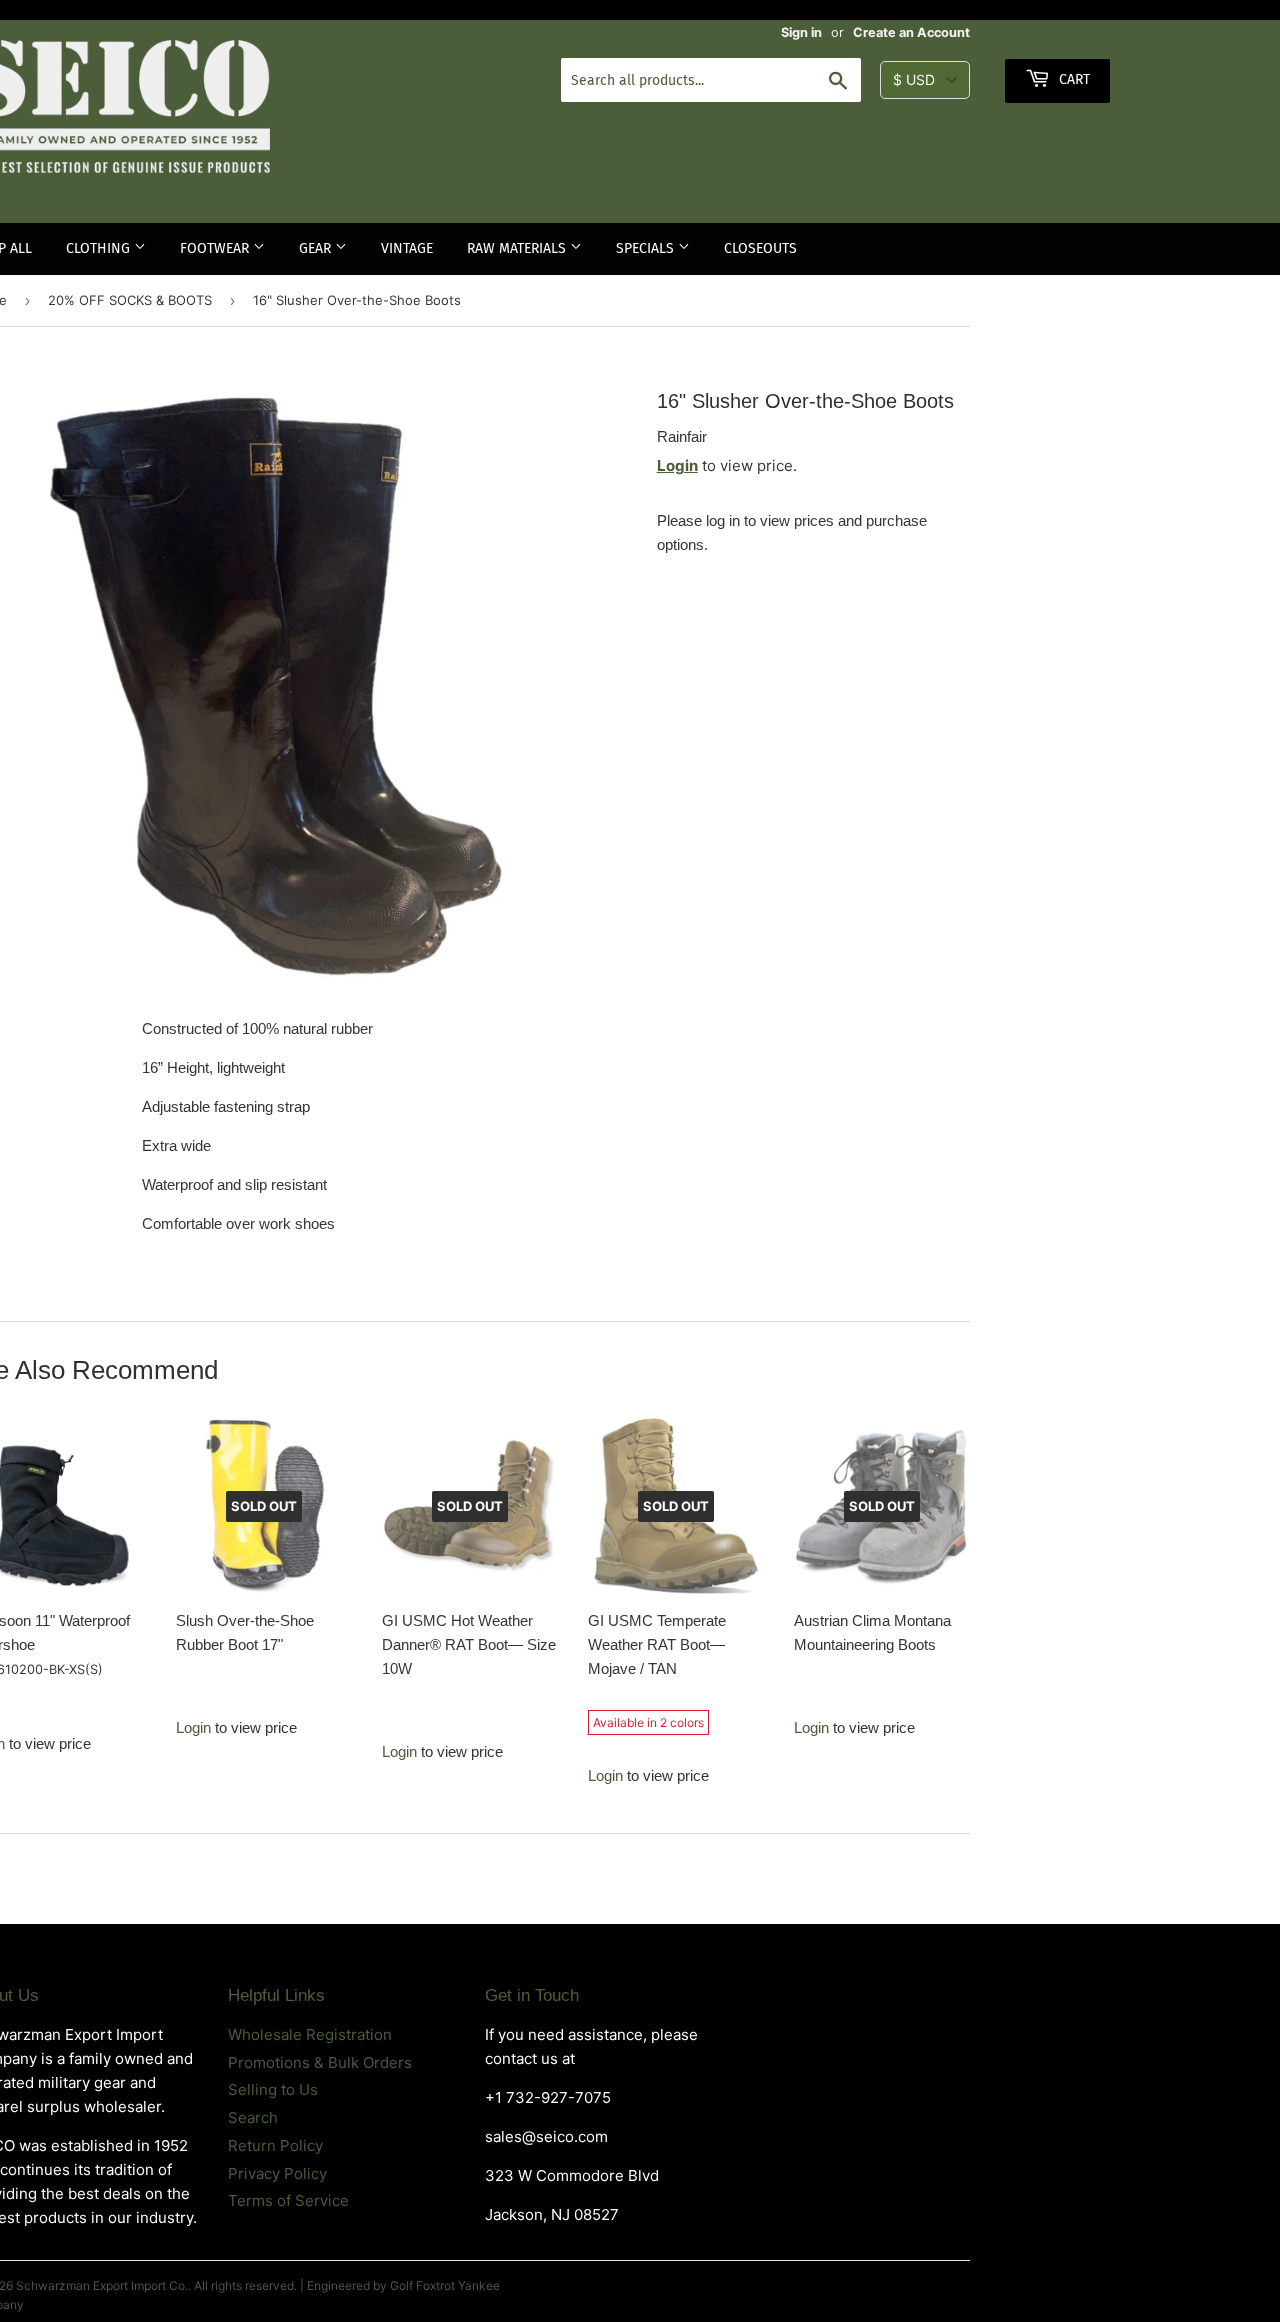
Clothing (100, 248)
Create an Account (911, 32)
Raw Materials (518, 248)
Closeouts (760, 248)
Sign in (801, 32)
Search (253, 2117)
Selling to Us (273, 2089)
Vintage (407, 248)
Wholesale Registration (310, 2034)
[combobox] (711, 80)
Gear (317, 248)
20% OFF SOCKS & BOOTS (130, 300)
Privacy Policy (277, 2173)
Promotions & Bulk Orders (320, 2062)
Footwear (216, 248)
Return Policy (275, 2145)
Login (677, 465)
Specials (647, 248)
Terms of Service (288, 2200)
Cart (1072, 79)
